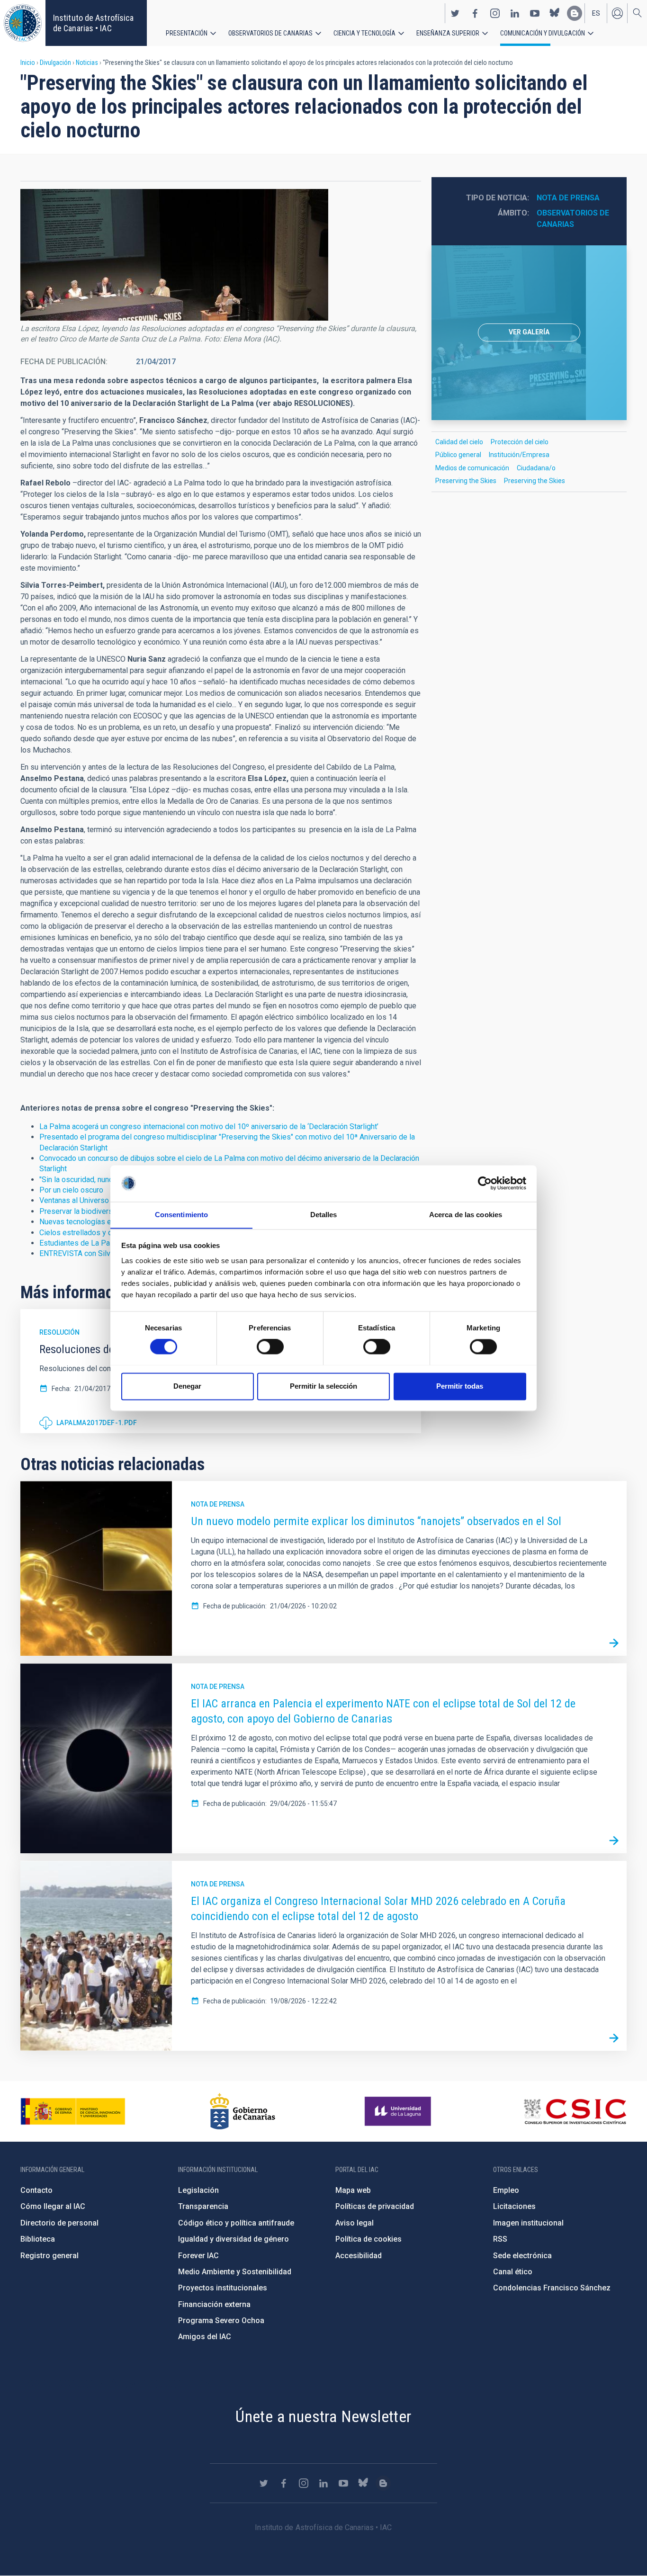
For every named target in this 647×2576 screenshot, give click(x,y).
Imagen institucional (528, 2223)
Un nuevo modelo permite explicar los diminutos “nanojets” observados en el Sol (376, 1521)
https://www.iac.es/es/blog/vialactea (575, 13)
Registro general (49, 2256)
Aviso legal (355, 2223)
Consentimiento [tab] (181, 1215)
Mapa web (353, 2190)
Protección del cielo (520, 442)
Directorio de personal (59, 2223)
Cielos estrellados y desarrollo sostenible (109, 1233)
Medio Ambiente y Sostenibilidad (235, 2272)
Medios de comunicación (472, 468)
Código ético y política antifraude (236, 2223)
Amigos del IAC (205, 2337)
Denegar (187, 1386)
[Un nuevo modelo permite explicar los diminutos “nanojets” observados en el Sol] (614, 1643)
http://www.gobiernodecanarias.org (243, 2111)
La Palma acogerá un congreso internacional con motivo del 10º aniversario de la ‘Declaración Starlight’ (209, 1126)
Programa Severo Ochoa (221, 2320)
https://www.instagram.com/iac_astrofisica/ (495, 13)
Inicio (28, 63)
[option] (529, 333)
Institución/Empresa (519, 455)
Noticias (87, 63)
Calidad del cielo (459, 442)
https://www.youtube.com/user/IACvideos (535, 13)
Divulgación (55, 63)
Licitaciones (514, 2206)
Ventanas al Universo (74, 1200)
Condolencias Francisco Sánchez (552, 2288)
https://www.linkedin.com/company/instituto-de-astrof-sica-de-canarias (515, 13)
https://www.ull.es (399, 2111)
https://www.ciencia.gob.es (73, 2111)
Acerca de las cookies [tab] (466, 1215)
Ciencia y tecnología (364, 33)
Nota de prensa (568, 198)
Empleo (506, 2190)
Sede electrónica (522, 2256)
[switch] (270, 1346)
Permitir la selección (323, 1386)
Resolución (59, 1332)
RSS (500, 2239)
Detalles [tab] (324, 1215)
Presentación (187, 33)
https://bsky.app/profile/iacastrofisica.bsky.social (555, 13)
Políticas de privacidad (375, 2206)
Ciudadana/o (536, 468)
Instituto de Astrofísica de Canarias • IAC (93, 23)
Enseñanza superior (448, 33)
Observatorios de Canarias (270, 33)
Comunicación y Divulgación (543, 33)
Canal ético (513, 2272)
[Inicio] (23, 23)
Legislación (198, 2190)
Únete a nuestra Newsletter (323, 2416)
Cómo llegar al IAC (53, 2206)
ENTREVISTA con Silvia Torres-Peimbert (106, 1253)
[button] (174, 255)
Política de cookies (368, 2239)
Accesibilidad (359, 2256)
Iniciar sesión (617, 13)
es (596, 13)
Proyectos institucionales (223, 2288)
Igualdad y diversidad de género (234, 2239)
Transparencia (203, 2206)
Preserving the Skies (466, 481)
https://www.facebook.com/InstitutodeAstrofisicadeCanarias (475, 13)
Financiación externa (214, 2304)
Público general (458, 455)
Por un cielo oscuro (71, 1190)
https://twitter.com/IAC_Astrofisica (455, 13)
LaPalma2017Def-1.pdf (97, 1423)
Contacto (36, 2190)
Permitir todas (460, 1386)
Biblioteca (38, 2239)
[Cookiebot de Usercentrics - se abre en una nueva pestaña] (485, 1183)
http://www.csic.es (575, 2111)
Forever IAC (198, 2256)
